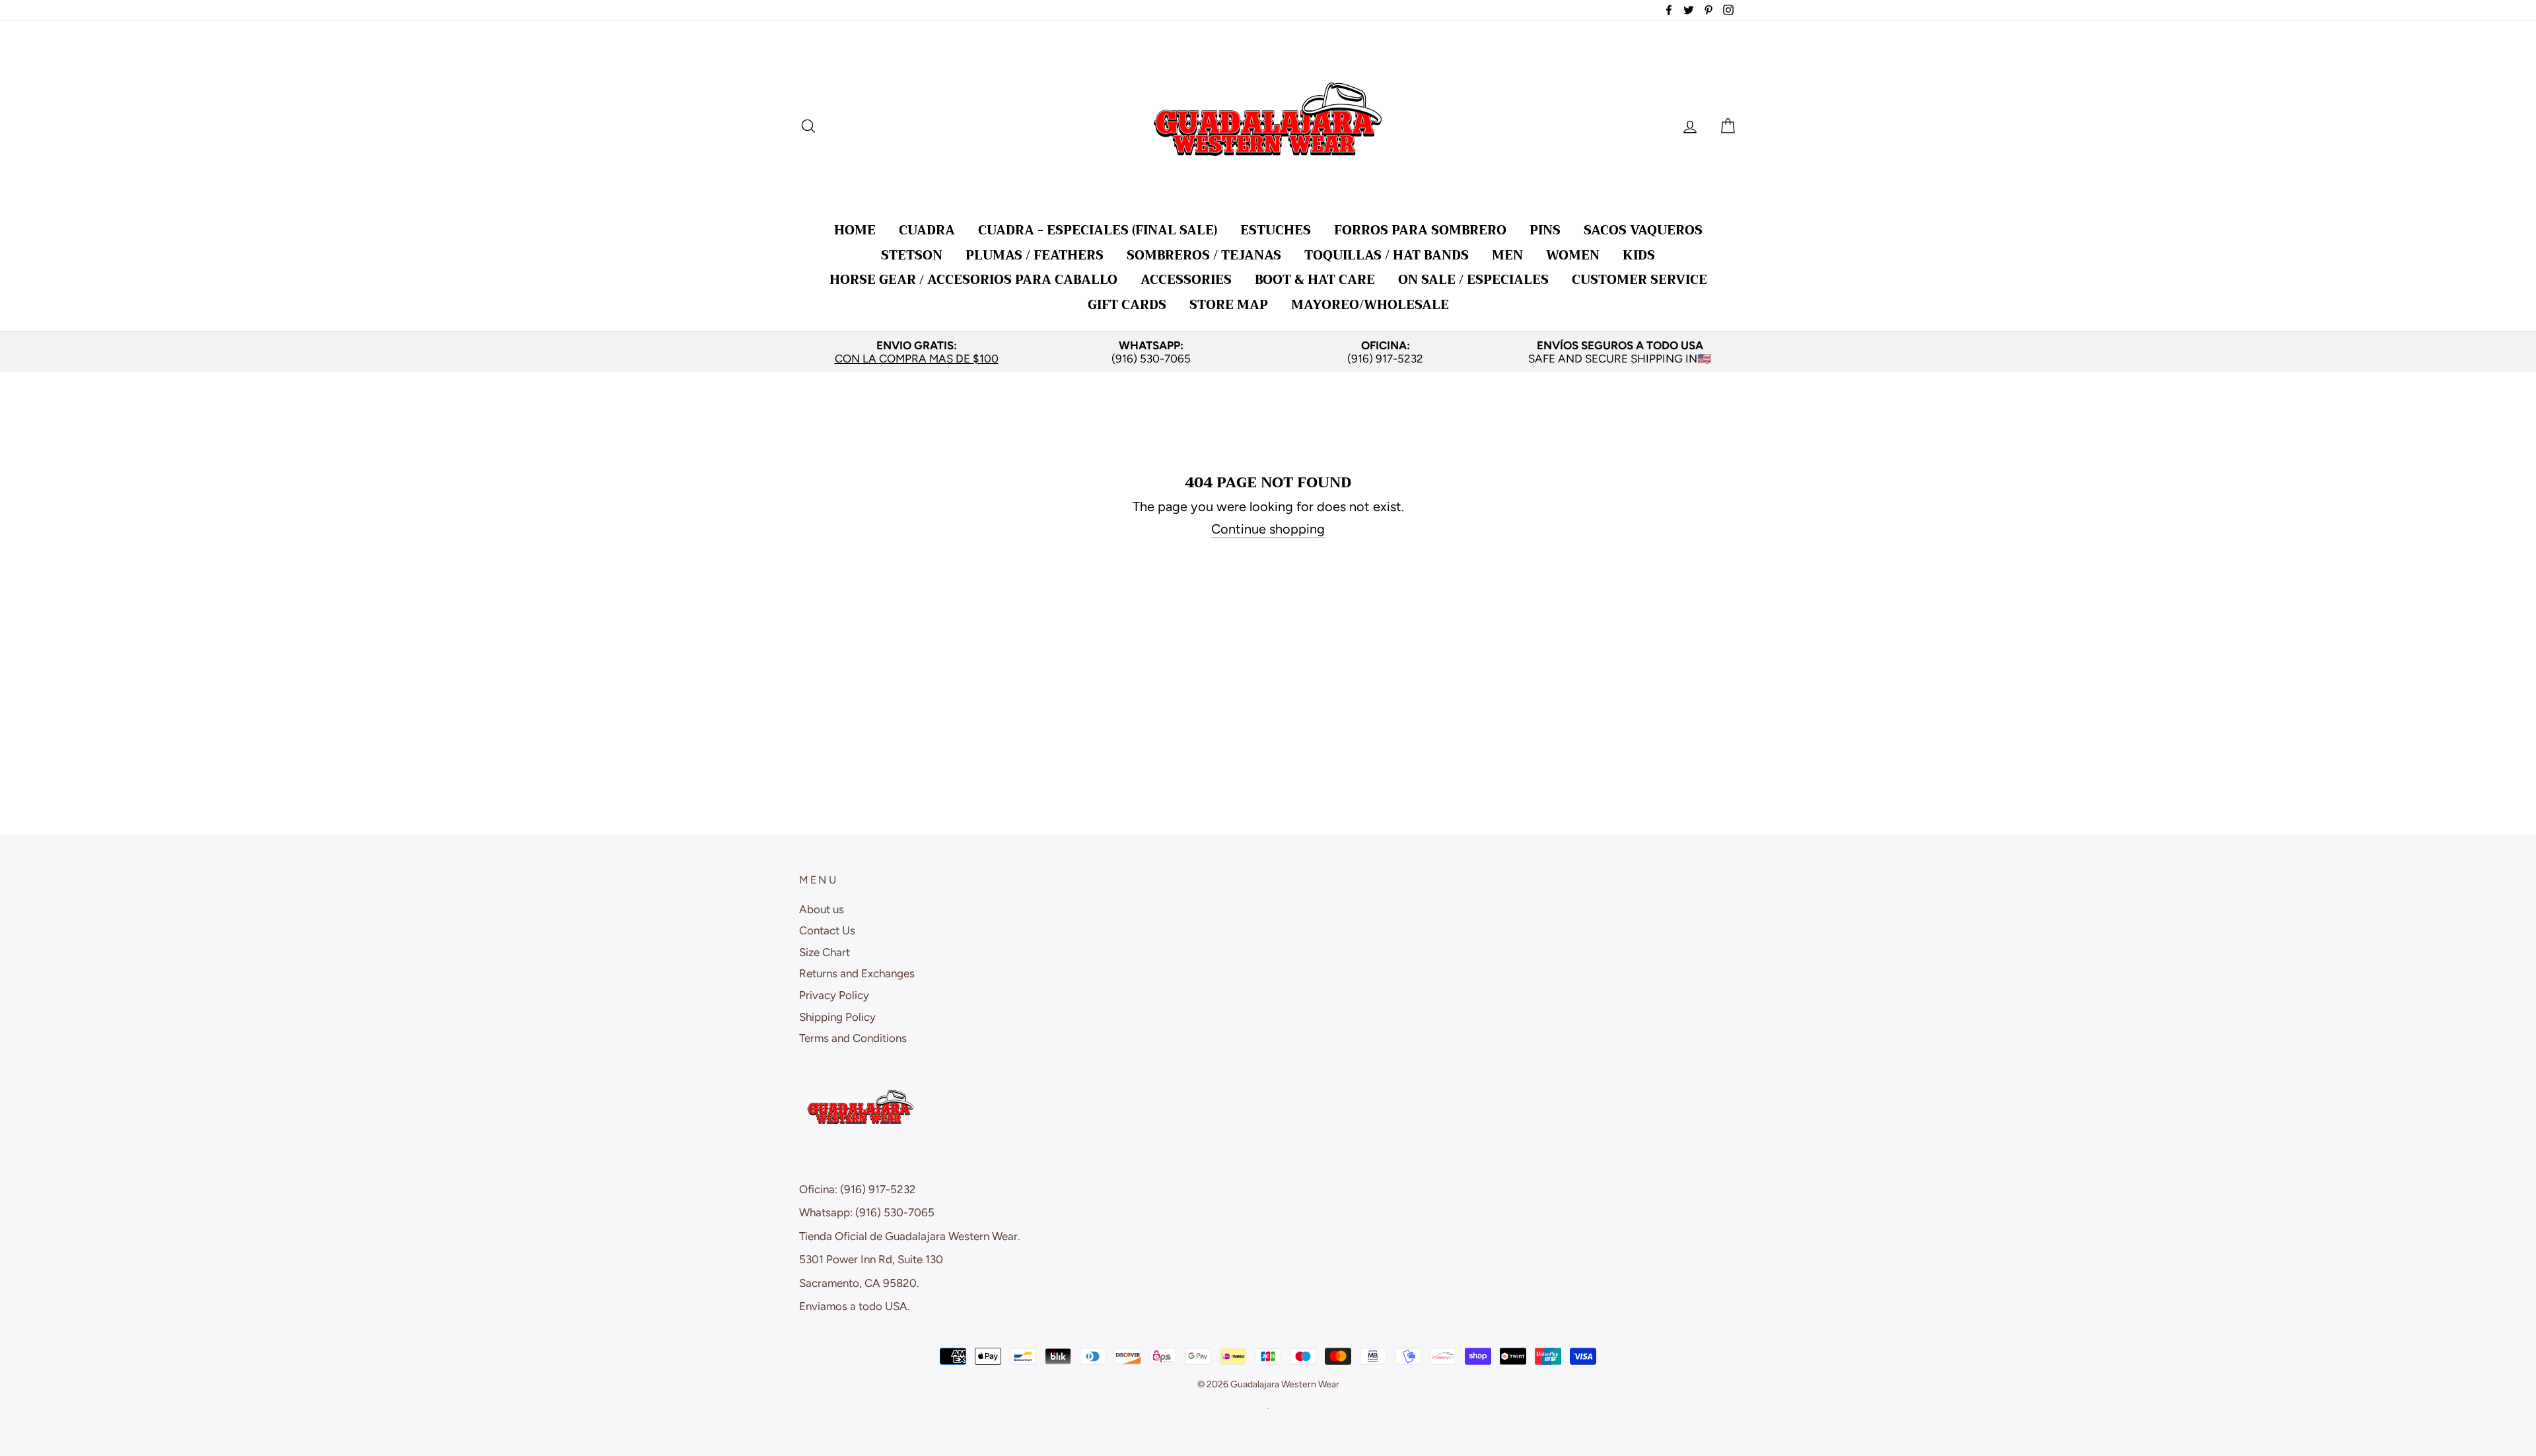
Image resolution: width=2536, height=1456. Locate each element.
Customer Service (1639, 280)
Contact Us (827, 930)
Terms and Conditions (853, 1038)
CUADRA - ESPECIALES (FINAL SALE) (1098, 230)
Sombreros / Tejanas (1204, 255)
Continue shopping (1268, 529)
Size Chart (825, 952)
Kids (1639, 255)
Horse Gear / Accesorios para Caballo (973, 280)
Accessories (1186, 280)
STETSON (912, 255)
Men (1507, 255)
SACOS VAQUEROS (1643, 230)
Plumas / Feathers (1035, 255)
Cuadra (927, 230)
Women (1573, 255)
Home (855, 230)
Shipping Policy (837, 1017)
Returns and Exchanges (857, 973)
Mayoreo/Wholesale (1370, 305)
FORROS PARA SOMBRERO (1420, 230)
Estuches (1276, 230)
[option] (916, 352)
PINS (1545, 230)
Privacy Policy (834, 995)
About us (822, 909)
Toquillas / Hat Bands (1387, 255)
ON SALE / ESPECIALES (1473, 280)
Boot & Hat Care (1315, 280)
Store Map (1229, 305)
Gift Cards (1127, 305)
